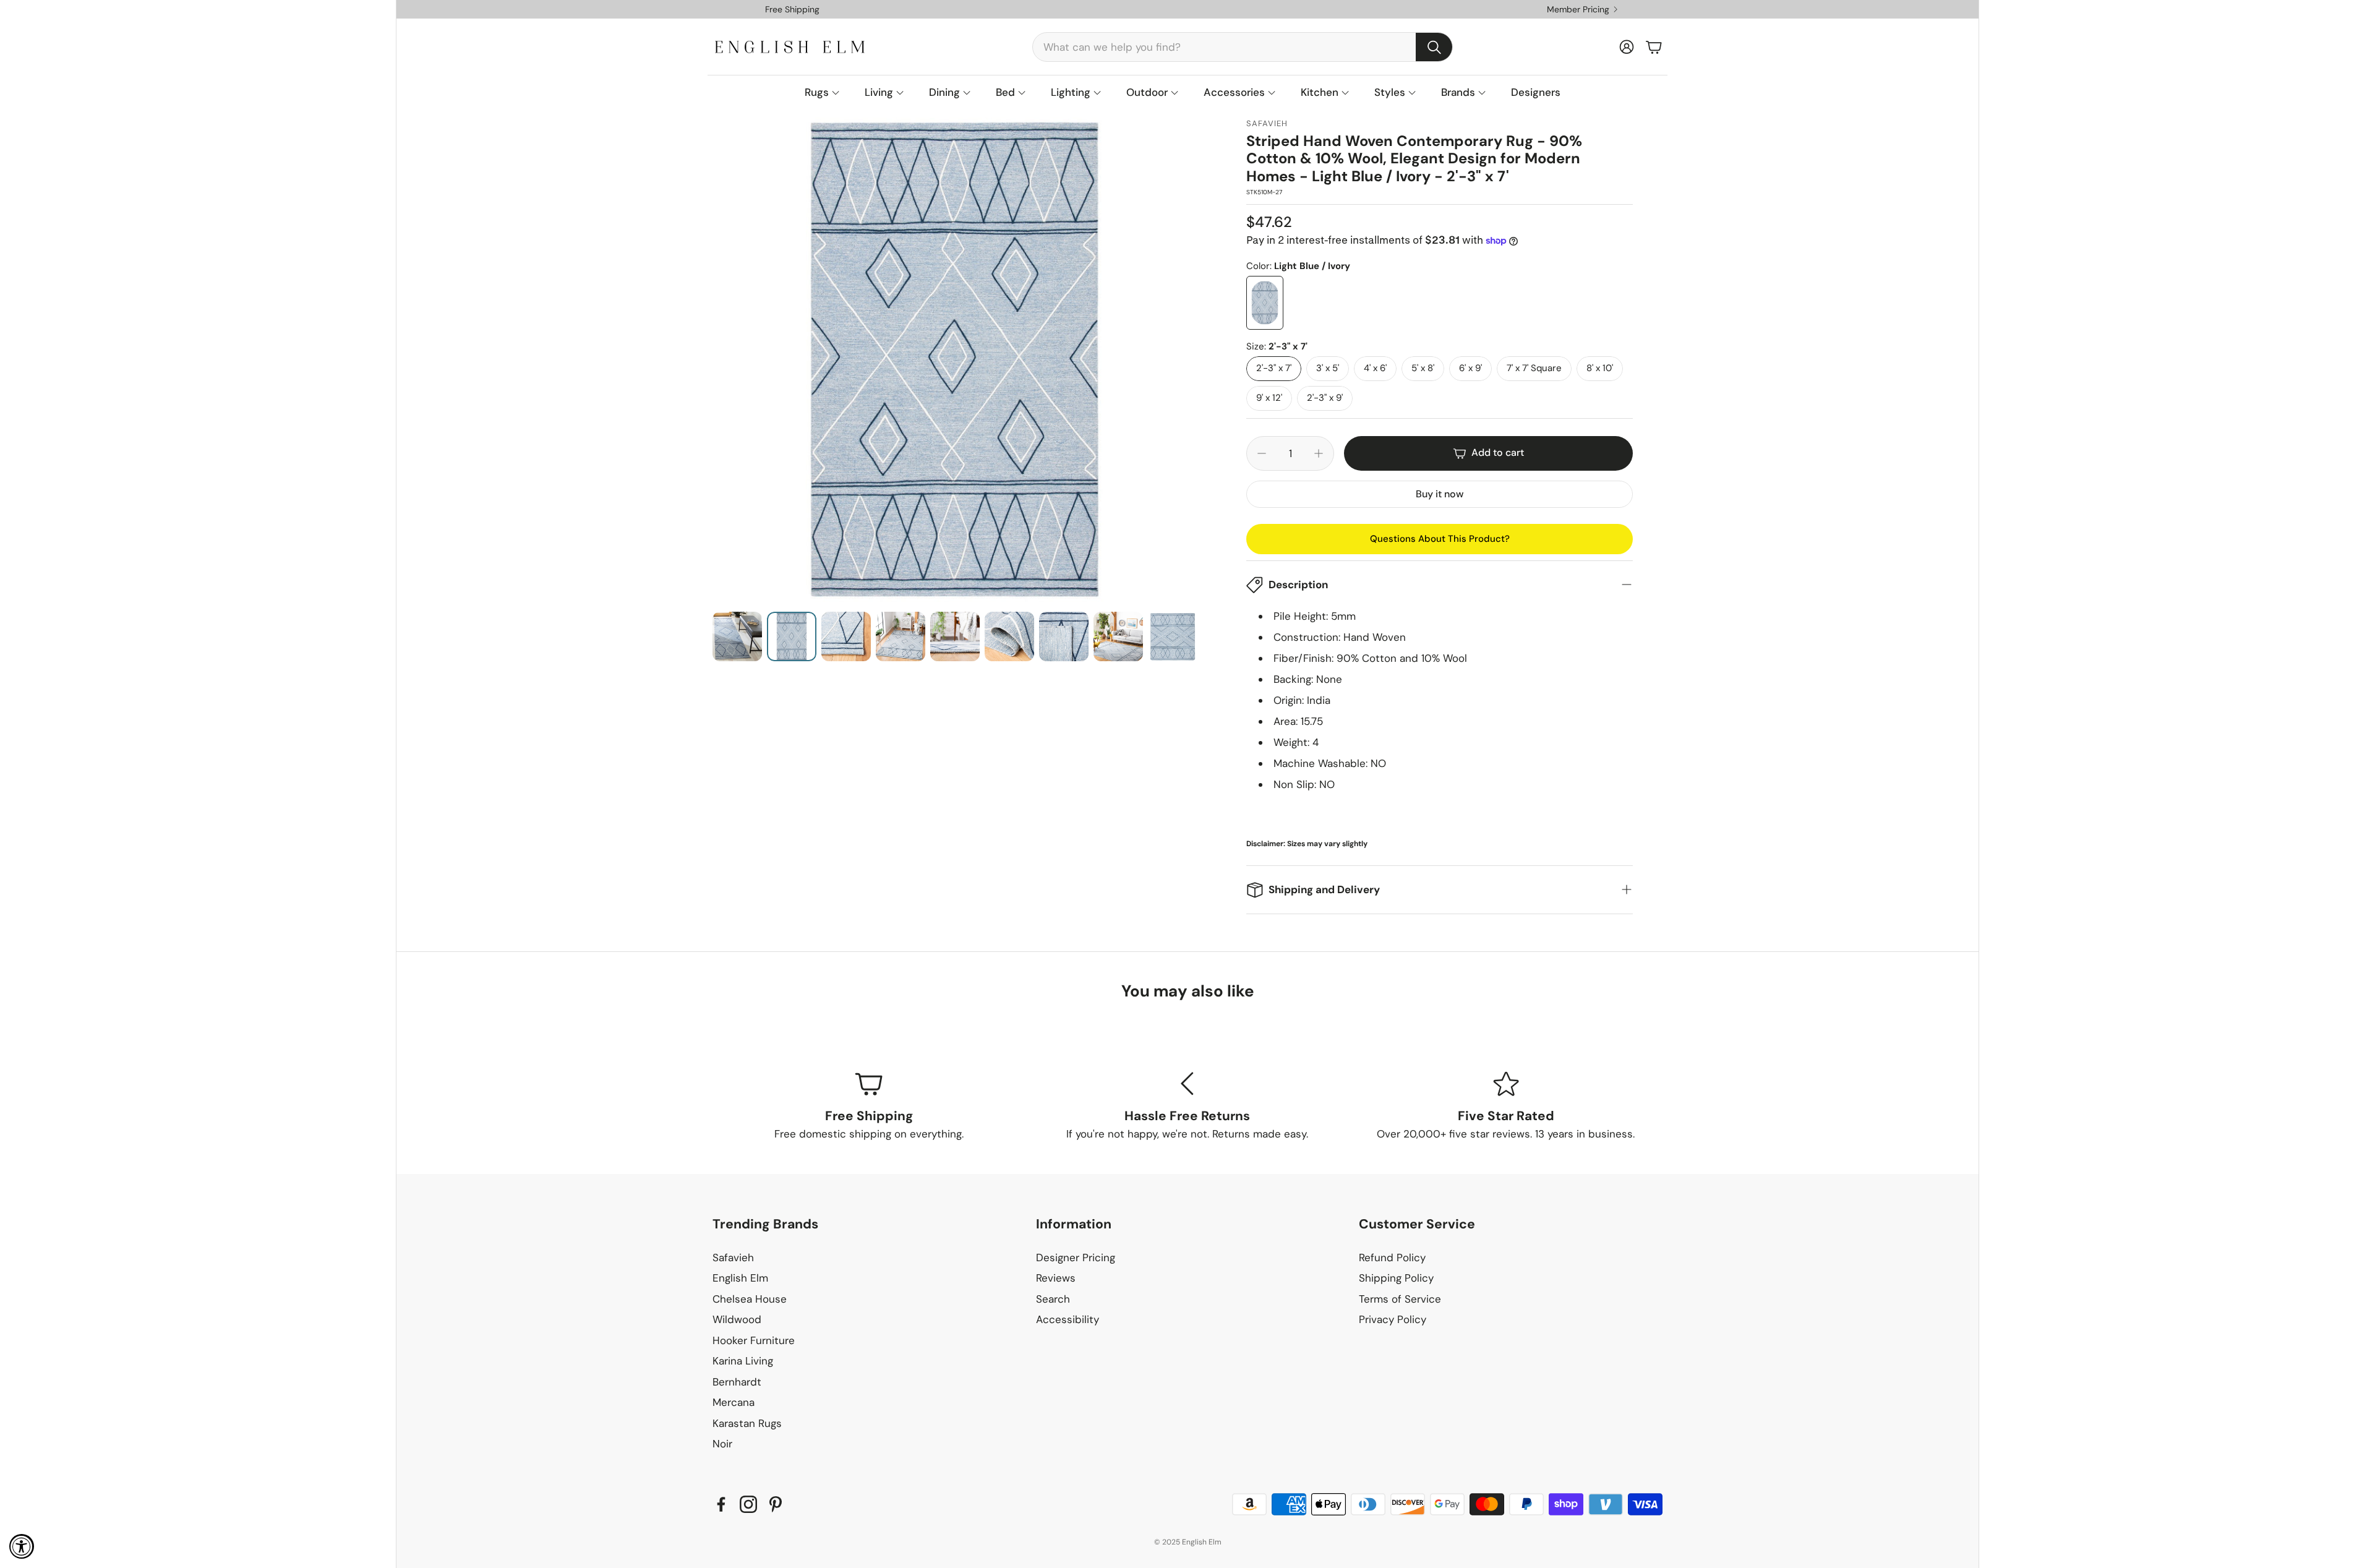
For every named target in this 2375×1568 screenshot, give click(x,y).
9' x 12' (1269, 398)
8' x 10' (1600, 368)
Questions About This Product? (1440, 539)
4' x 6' (1375, 368)
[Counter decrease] (1262, 453)
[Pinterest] (776, 1504)
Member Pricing (1578, 9)
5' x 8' (1423, 368)
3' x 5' (1328, 368)
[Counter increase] (1319, 453)
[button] (1243, 47)
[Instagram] (748, 1504)
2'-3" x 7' (1274, 368)
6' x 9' (1470, 368)
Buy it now (1440, 494)
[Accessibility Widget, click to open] (22, 1546)
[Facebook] (721, 1504)
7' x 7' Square (1534, 368)
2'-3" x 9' (1325, 398)
